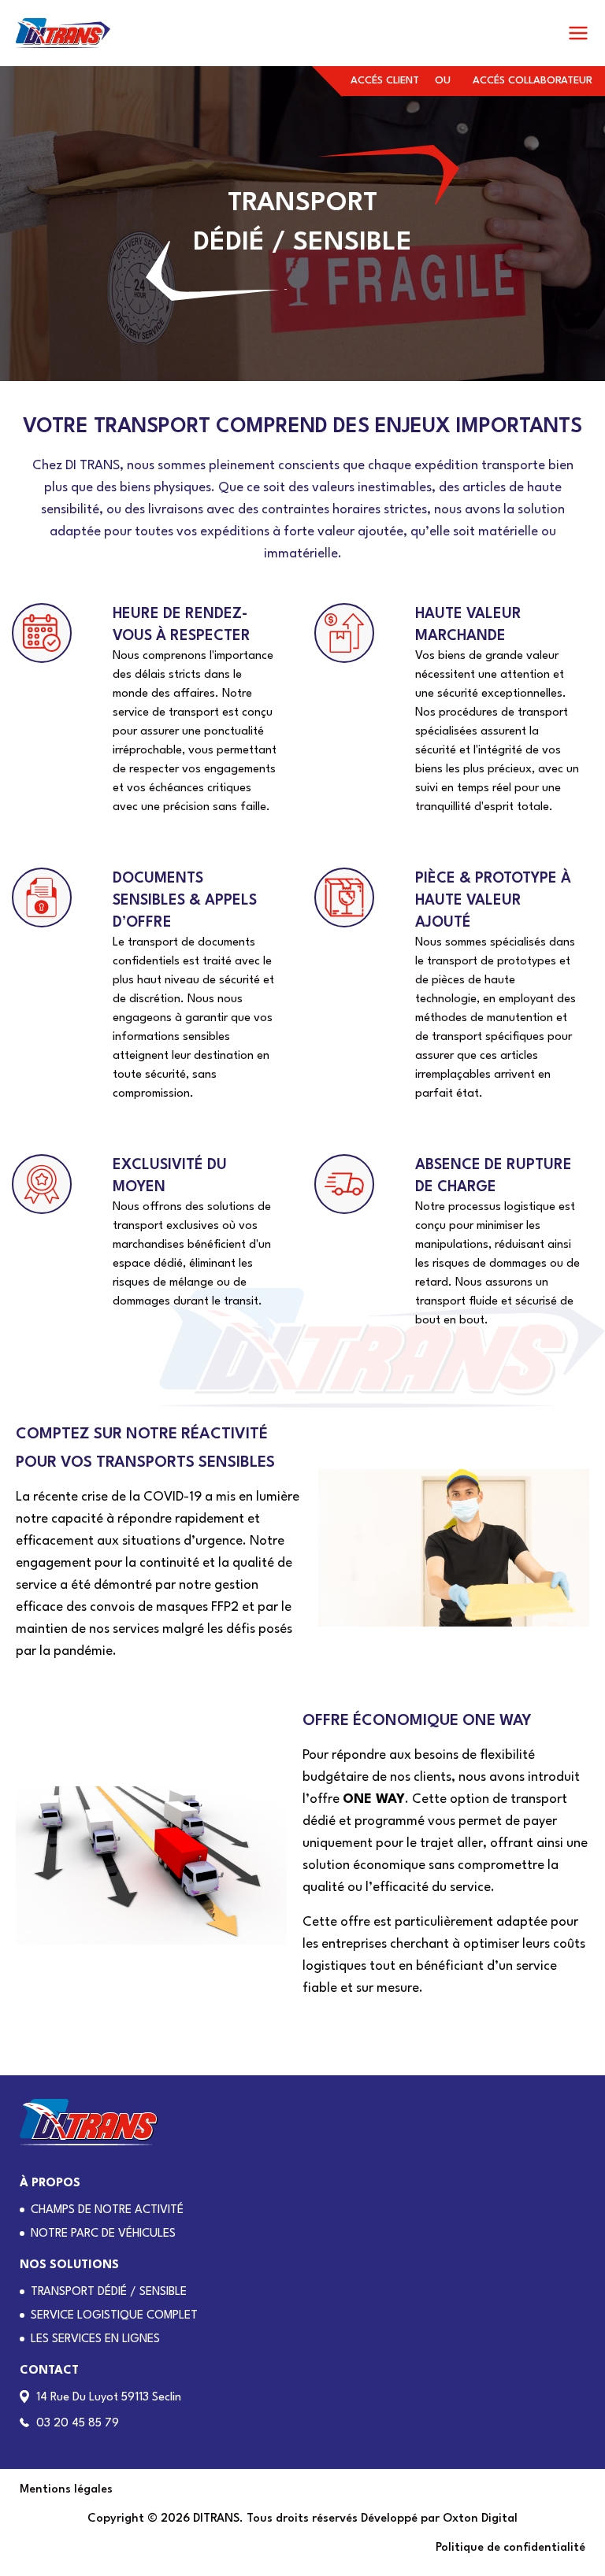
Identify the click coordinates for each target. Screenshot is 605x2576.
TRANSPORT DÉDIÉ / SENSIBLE (109, 2292)
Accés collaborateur (533, 81)
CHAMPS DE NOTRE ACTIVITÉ (107, 2210)
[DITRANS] (63, 33)
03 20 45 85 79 (78, 2424)
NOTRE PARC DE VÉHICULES (103, 2234)
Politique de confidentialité (510, 2548)
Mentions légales (66, 2490)
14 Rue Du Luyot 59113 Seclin (109, 2398)
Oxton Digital (480, 2519)
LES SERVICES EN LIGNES (95, 2339)
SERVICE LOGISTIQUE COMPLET (114, 2316)
